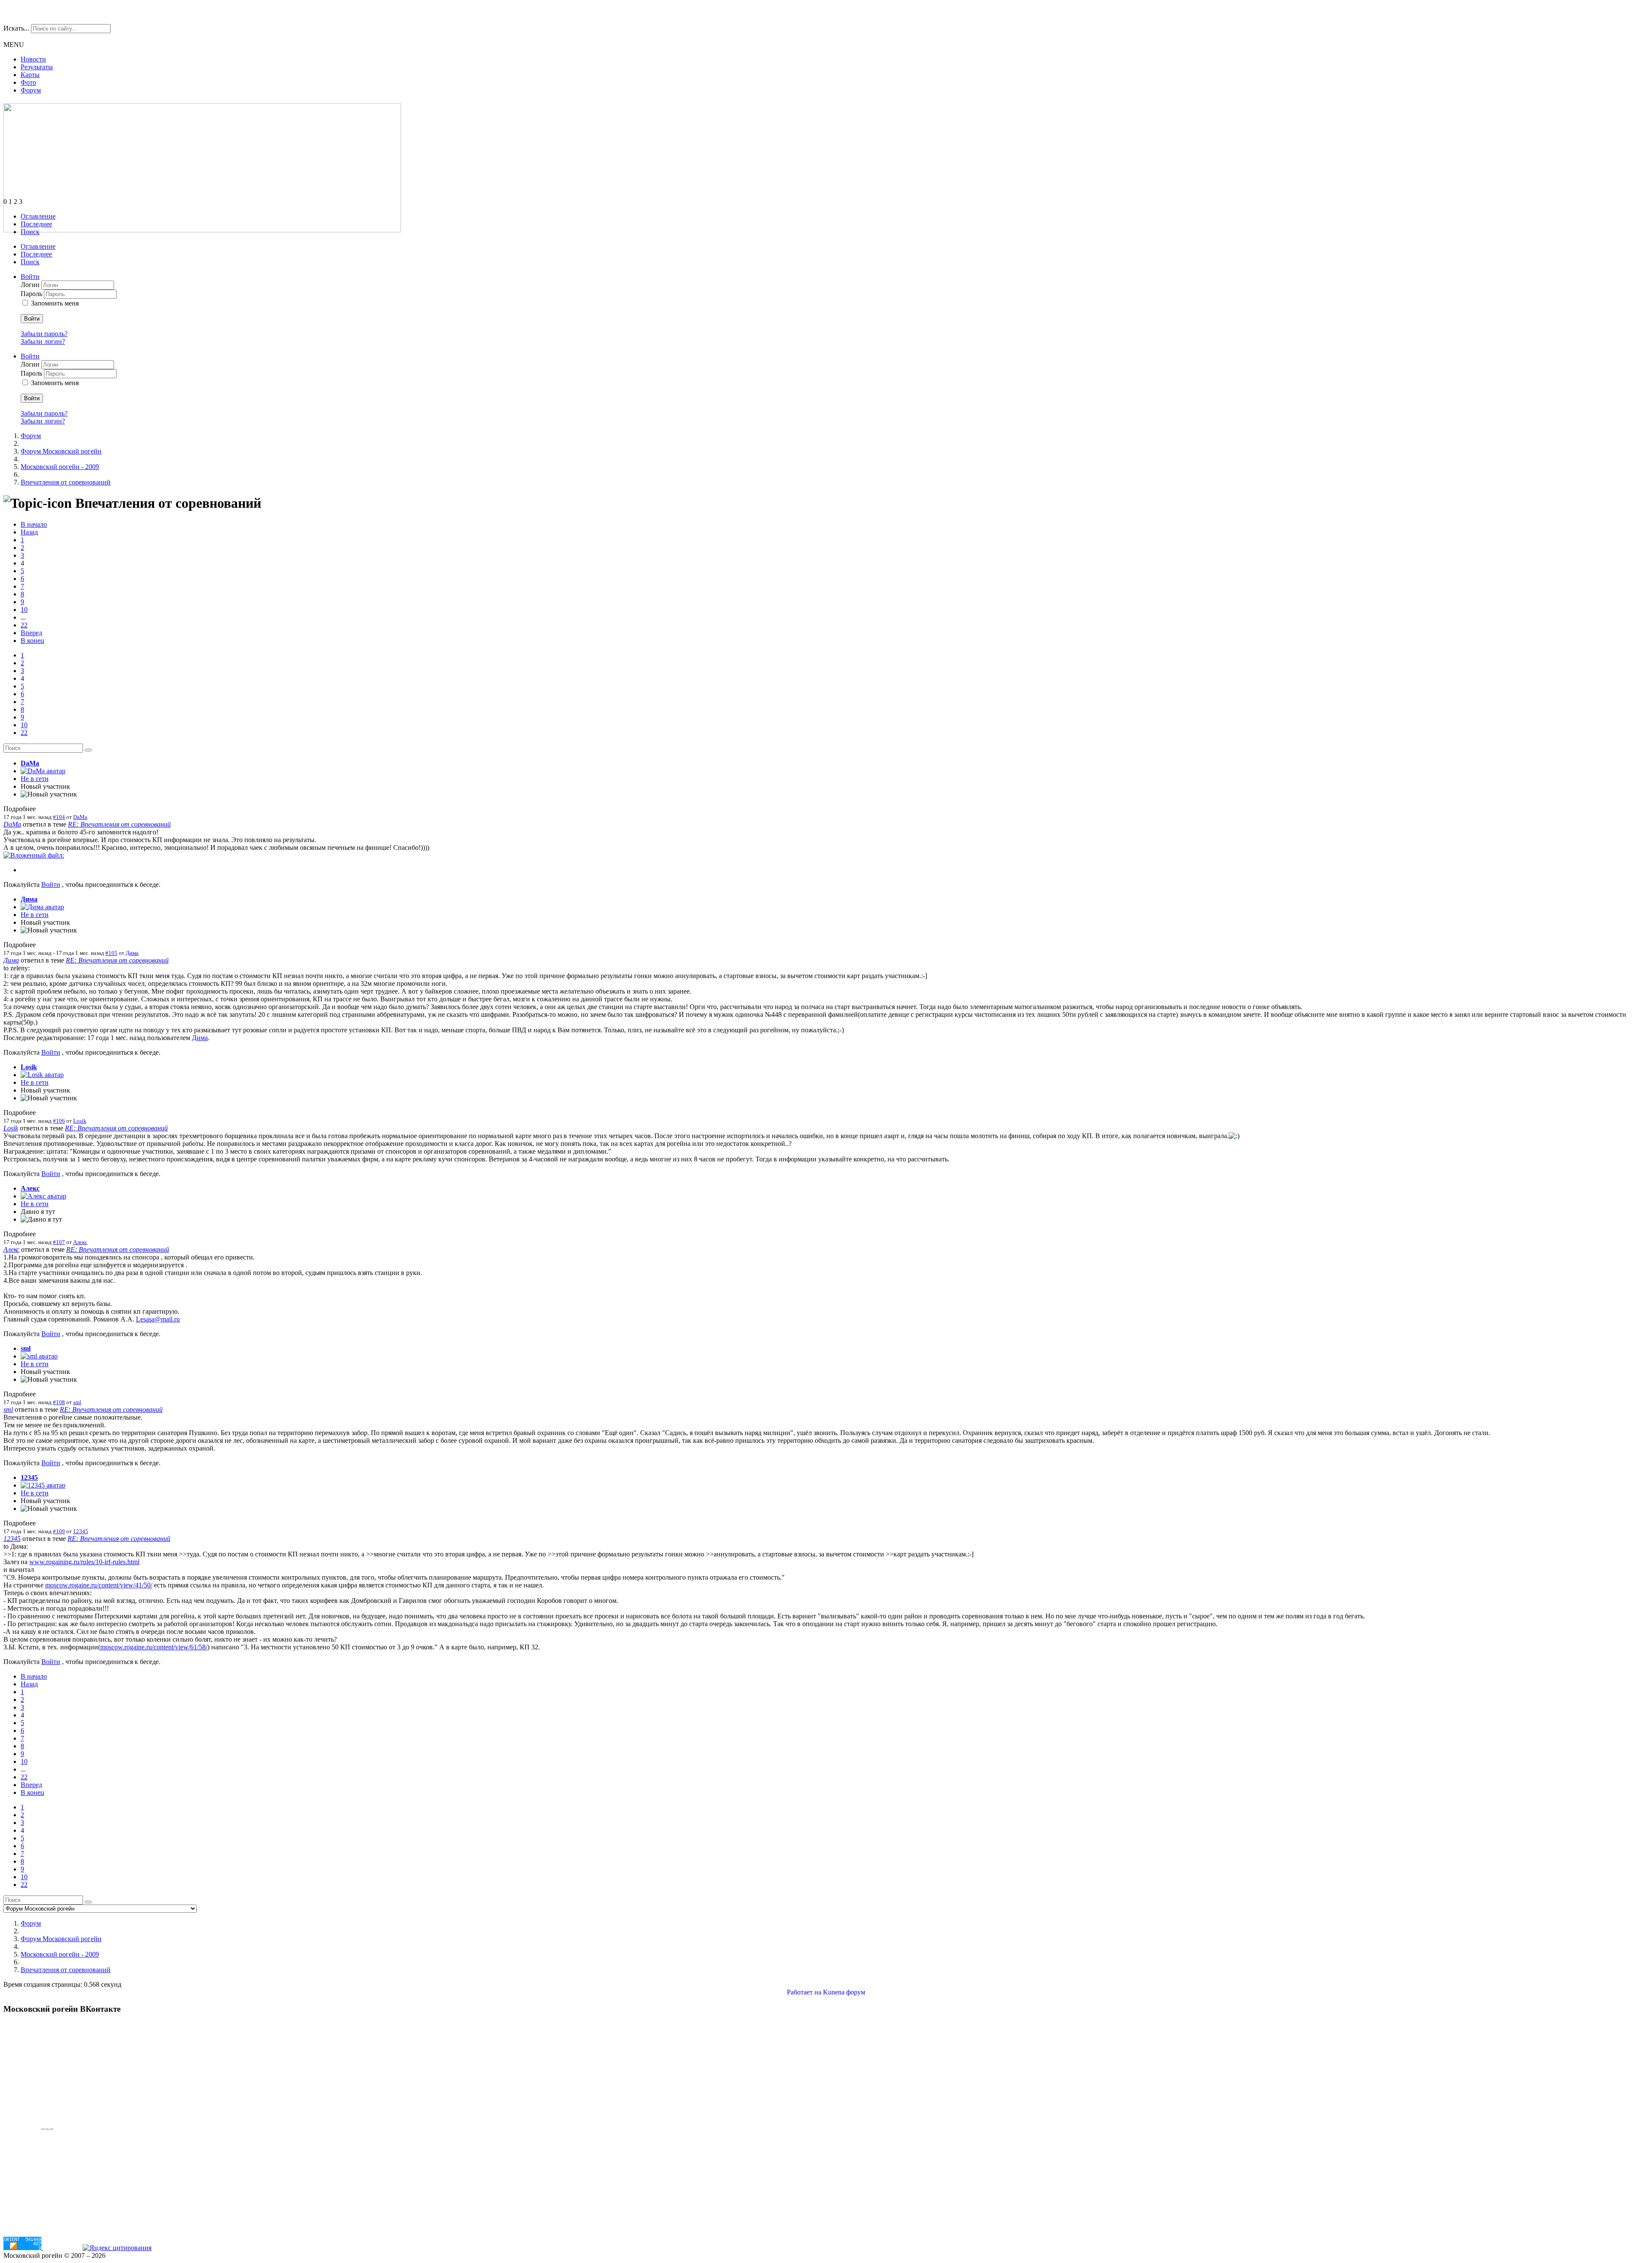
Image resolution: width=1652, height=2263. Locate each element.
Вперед (31, 633)
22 (24, 625)
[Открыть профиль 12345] (43, 1485)
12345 (29, 1477)
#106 (59, 1121)
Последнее (36, 224)
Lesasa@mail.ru (158, 1319)
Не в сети (35, 779)
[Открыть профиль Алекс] (43, 1196)
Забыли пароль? (44, 334)
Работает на (804, 1992)
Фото (28, 82)
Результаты (37, 67)
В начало (34, 524)
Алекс (30, 1188)
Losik (29, 1067)
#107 (59, 1242)
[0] (34, 855)
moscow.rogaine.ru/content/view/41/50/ (99, 1585)
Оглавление (38, 216)
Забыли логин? (43, 341)
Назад (29, 532)
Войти (32, 319)
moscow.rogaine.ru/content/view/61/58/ (154, 1647)
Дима (29, 899)
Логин (31, 285)
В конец (32, 641)
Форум (31, 90)
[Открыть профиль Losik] (42, 1075)
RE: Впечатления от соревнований (119, 824)
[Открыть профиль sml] (39, 1356)
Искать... (16, 28)
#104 (59, 817)
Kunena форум (844, 1992)
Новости (33, 59)
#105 (111, 953)
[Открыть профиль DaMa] (43, 771)
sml (26, 1348)
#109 (59, 1531)
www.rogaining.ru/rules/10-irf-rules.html (84, 1562)
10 (24, 610)
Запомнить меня (55, 303)
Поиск (30, 232)
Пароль (32, 294)
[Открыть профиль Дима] (42, 907)
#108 (59, 1402)
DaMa (30, 763)
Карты (30, 75)
